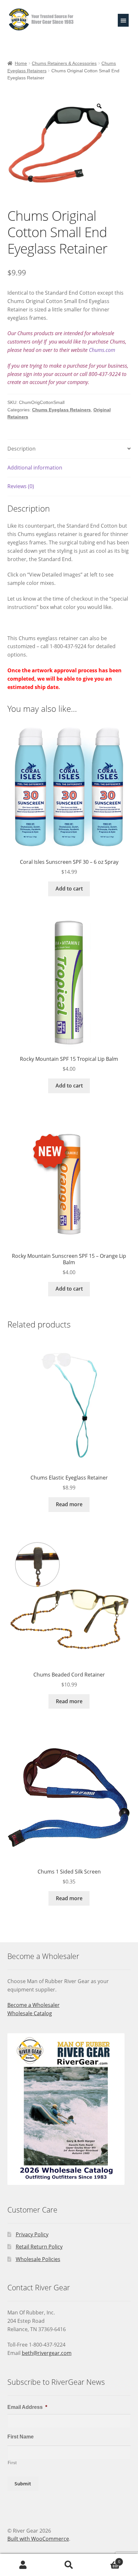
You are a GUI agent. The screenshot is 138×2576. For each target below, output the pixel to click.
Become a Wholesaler (34, 2005)
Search (69, 2565)
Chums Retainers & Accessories (64, 63)
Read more (69, 1504)
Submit (23, 2483)
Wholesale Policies (38, 2259)
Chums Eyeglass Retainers (61, 410)
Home (21, 63)
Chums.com (102, 350)
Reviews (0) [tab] (21, 486)
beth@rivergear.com (47, 2353)
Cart (106, 2559)
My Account (23, 2565)
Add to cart (69, 889)
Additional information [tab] (35, 468)
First (12, 2463)
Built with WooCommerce (38, 2539)
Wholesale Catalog (30, 2013)
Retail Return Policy (39, 2247)
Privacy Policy (32, 2234)
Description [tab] (22, 449)
